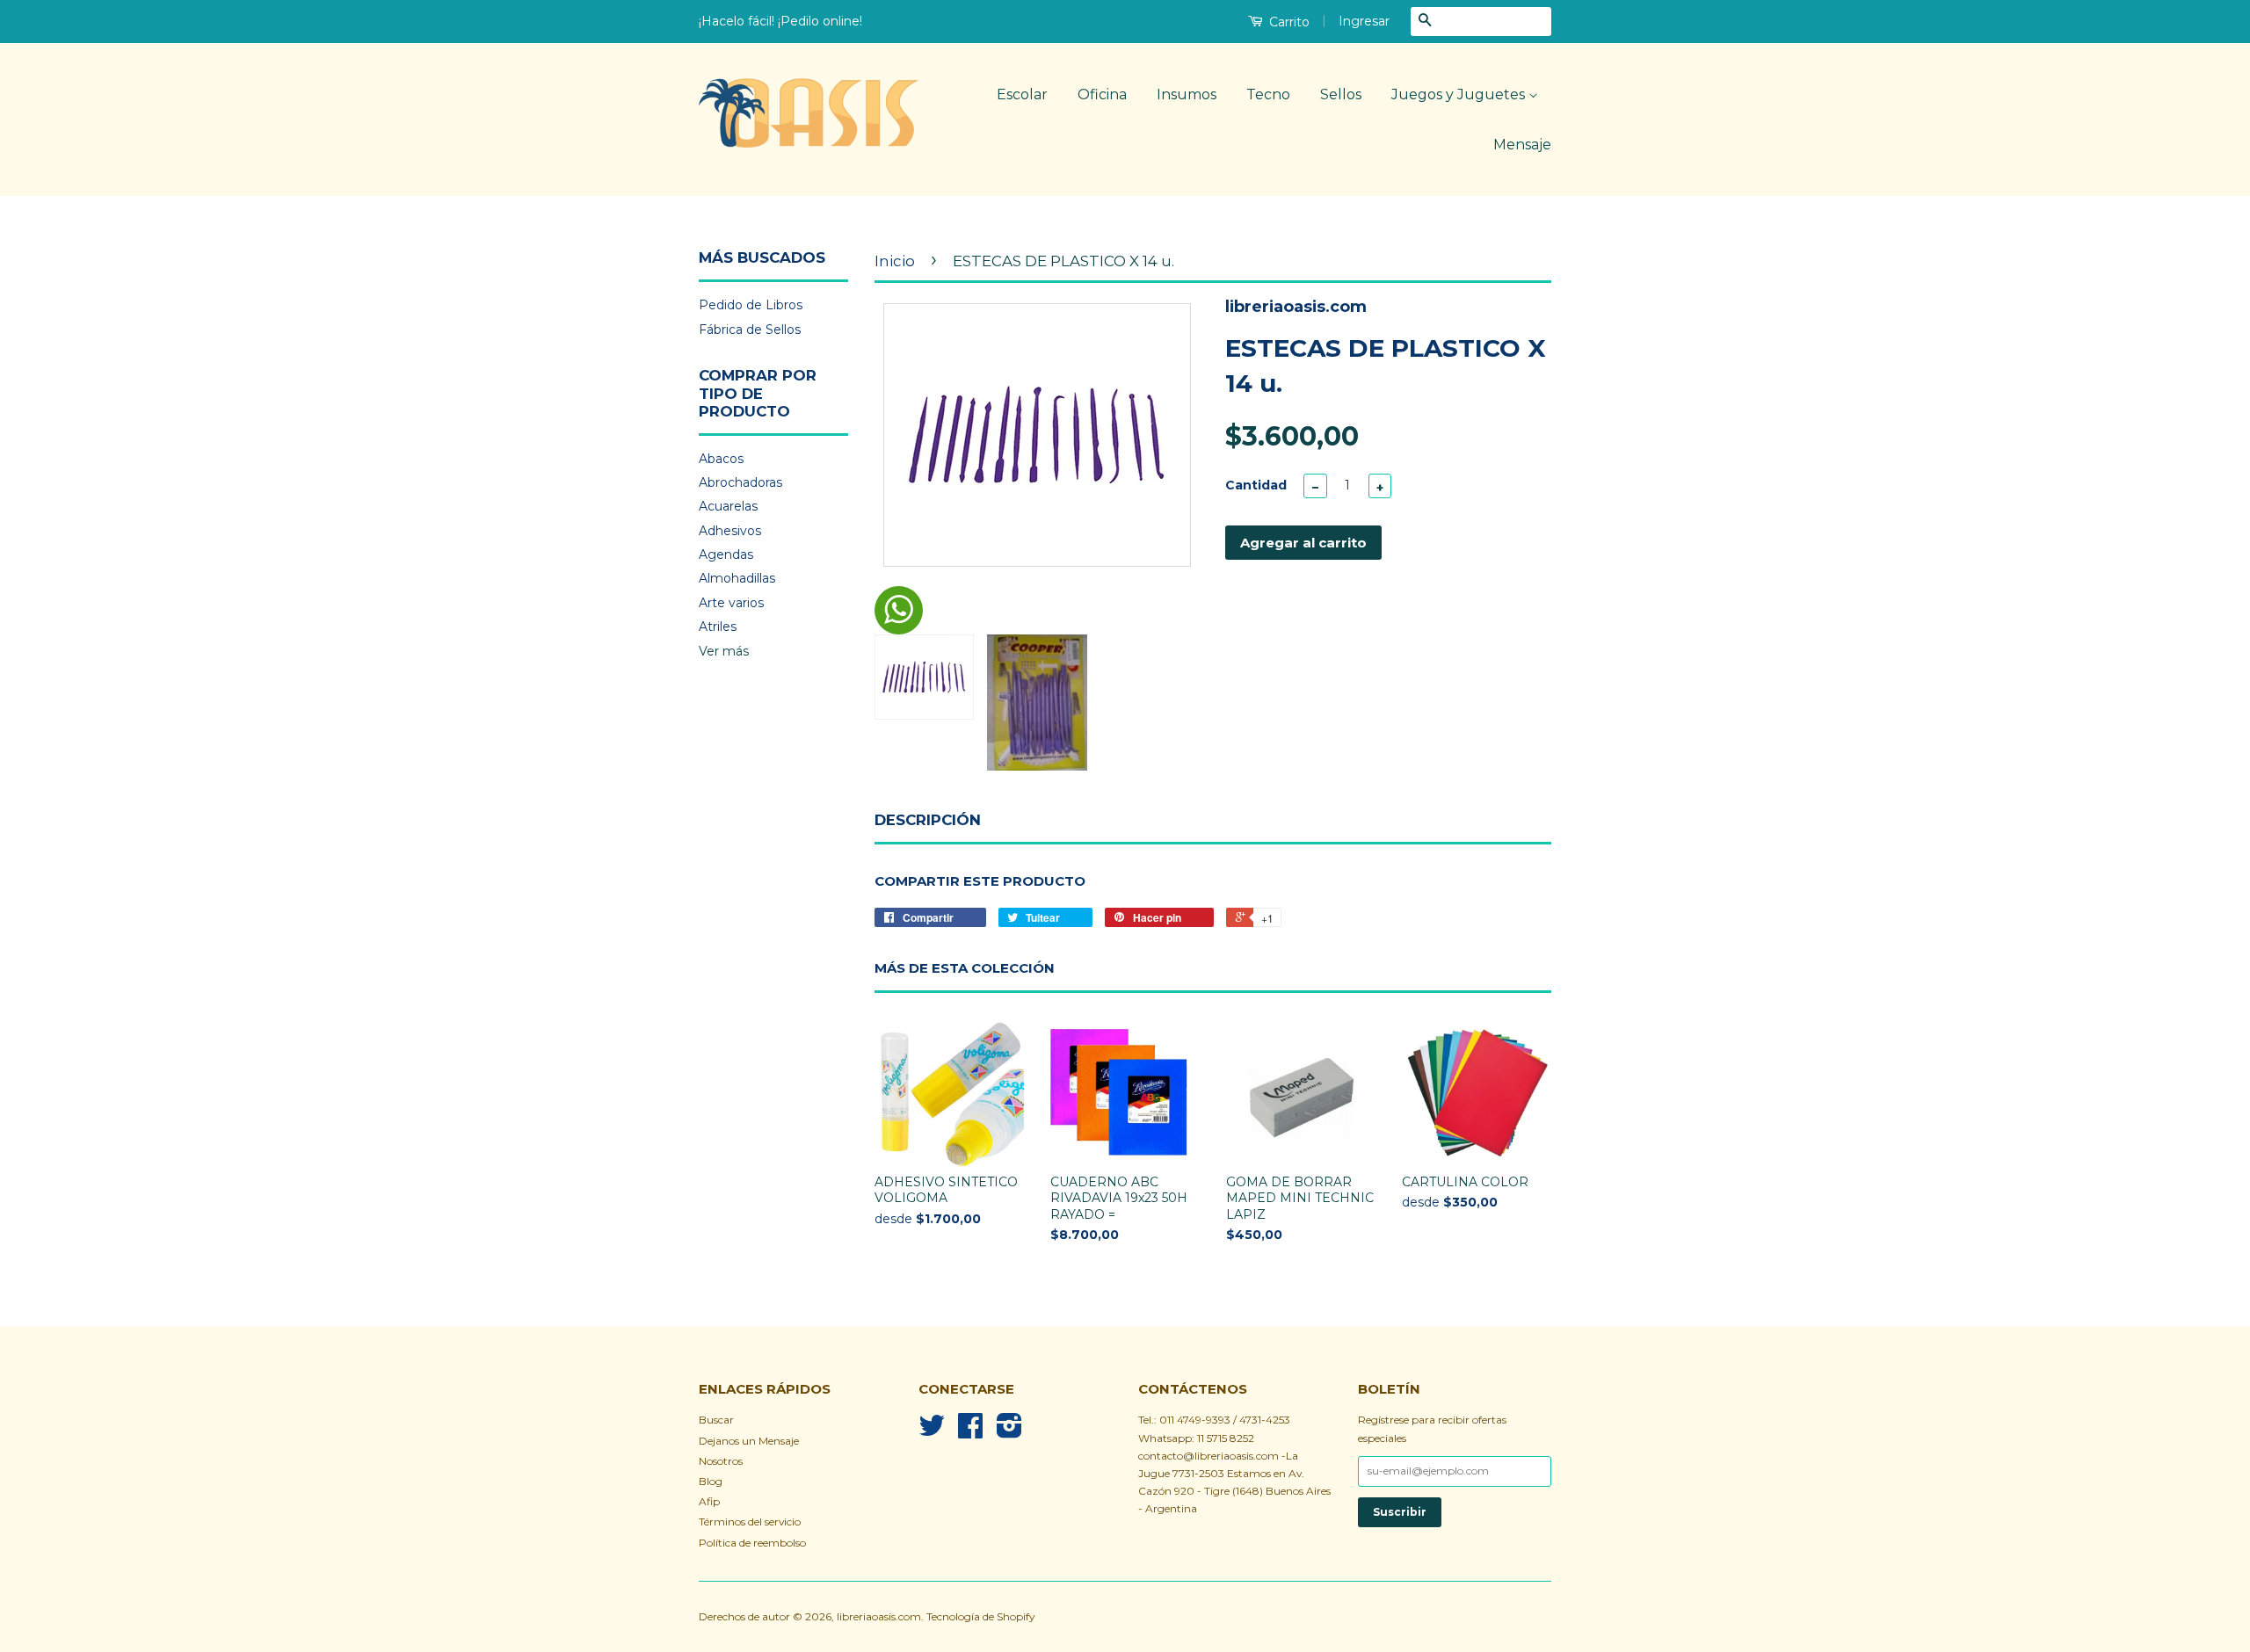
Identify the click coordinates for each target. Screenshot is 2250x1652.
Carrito (1288, 22)
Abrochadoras (740, 482)
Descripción (928, 820)
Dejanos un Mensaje (749, 1441)
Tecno (1268, 94)
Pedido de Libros (751, 305)
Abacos (721, 459)
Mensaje (1522, 145)
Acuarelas (728, 506)
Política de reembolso (752, 1543)
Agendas (726, 554)
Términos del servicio (750, 1522)
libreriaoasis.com (879, 1616)
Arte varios (731, 603)
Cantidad (1256, 485)
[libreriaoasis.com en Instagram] (1009, 1432)
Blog (711, 1481)
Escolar (1022, 94)
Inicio (895, 261)
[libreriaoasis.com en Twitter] (932, 1432)
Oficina (1102, 94)
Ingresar (1364, 21)
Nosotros (721, 1461)
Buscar (716, 1420)
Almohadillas (737, 578)
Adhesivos (730, 531)
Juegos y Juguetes (1460, 94)
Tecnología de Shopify (980, 1616)
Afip (709, 1501)
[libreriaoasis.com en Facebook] (970, 1432)
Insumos (1187, 94)
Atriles (718, 627)
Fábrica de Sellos (750, 330)
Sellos (1341, 94)
